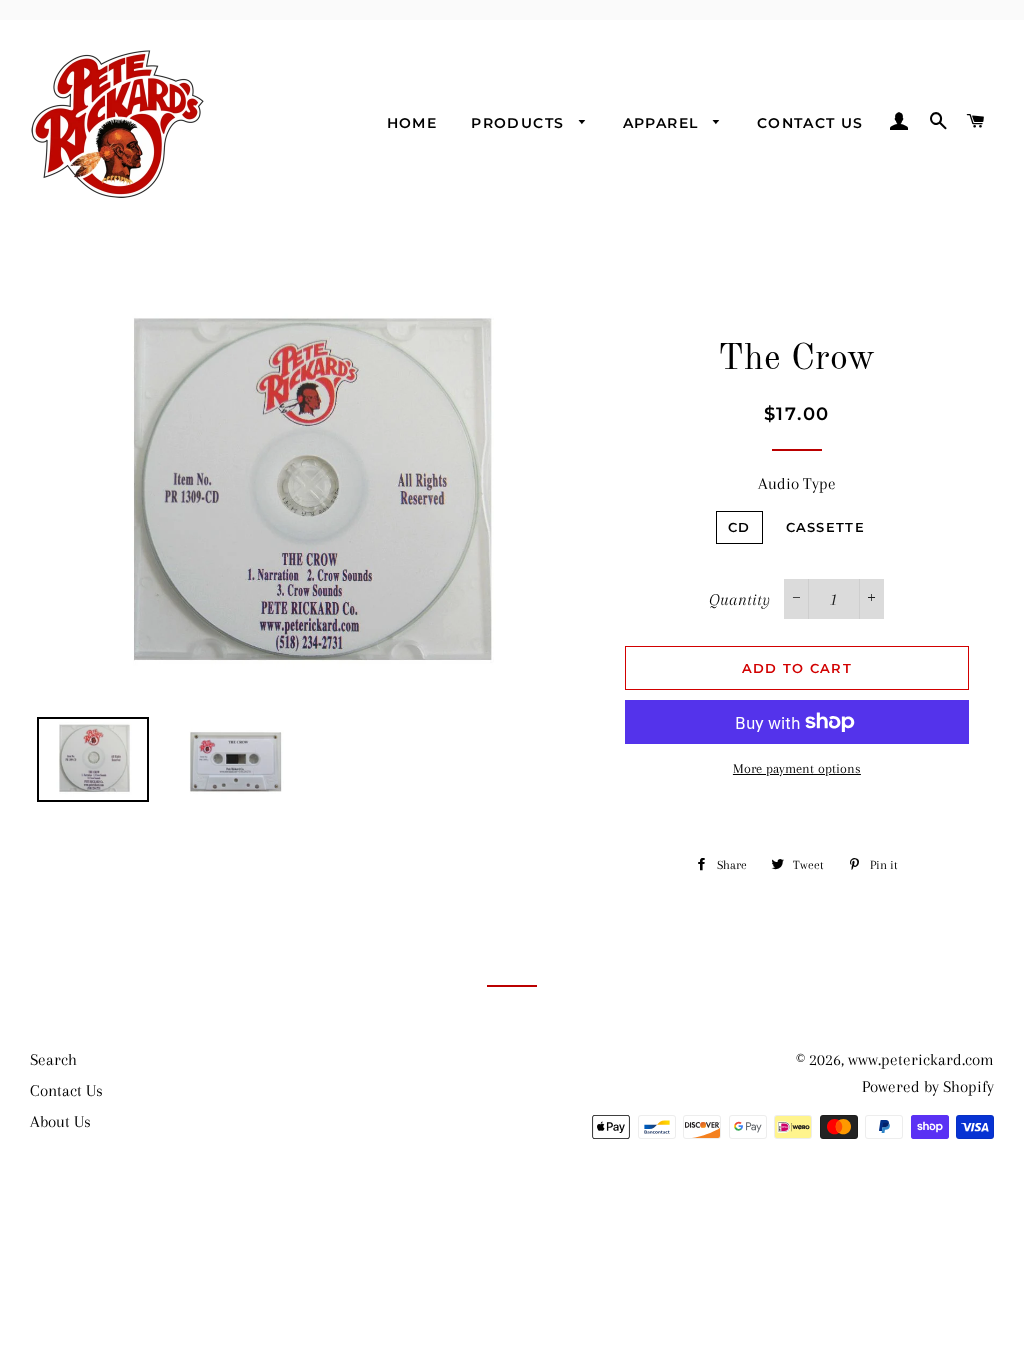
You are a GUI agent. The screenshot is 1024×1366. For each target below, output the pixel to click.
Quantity (739, 599)
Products (520, 123)
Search (53, 1059)
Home (412, 123)
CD (739, 527)
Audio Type (797, 483)
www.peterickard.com (921, 1059)
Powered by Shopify (928, 1086)
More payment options (797, 768)
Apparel (663, 123)
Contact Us (810, 123)
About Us (60, 1121)
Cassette (825, 527)
